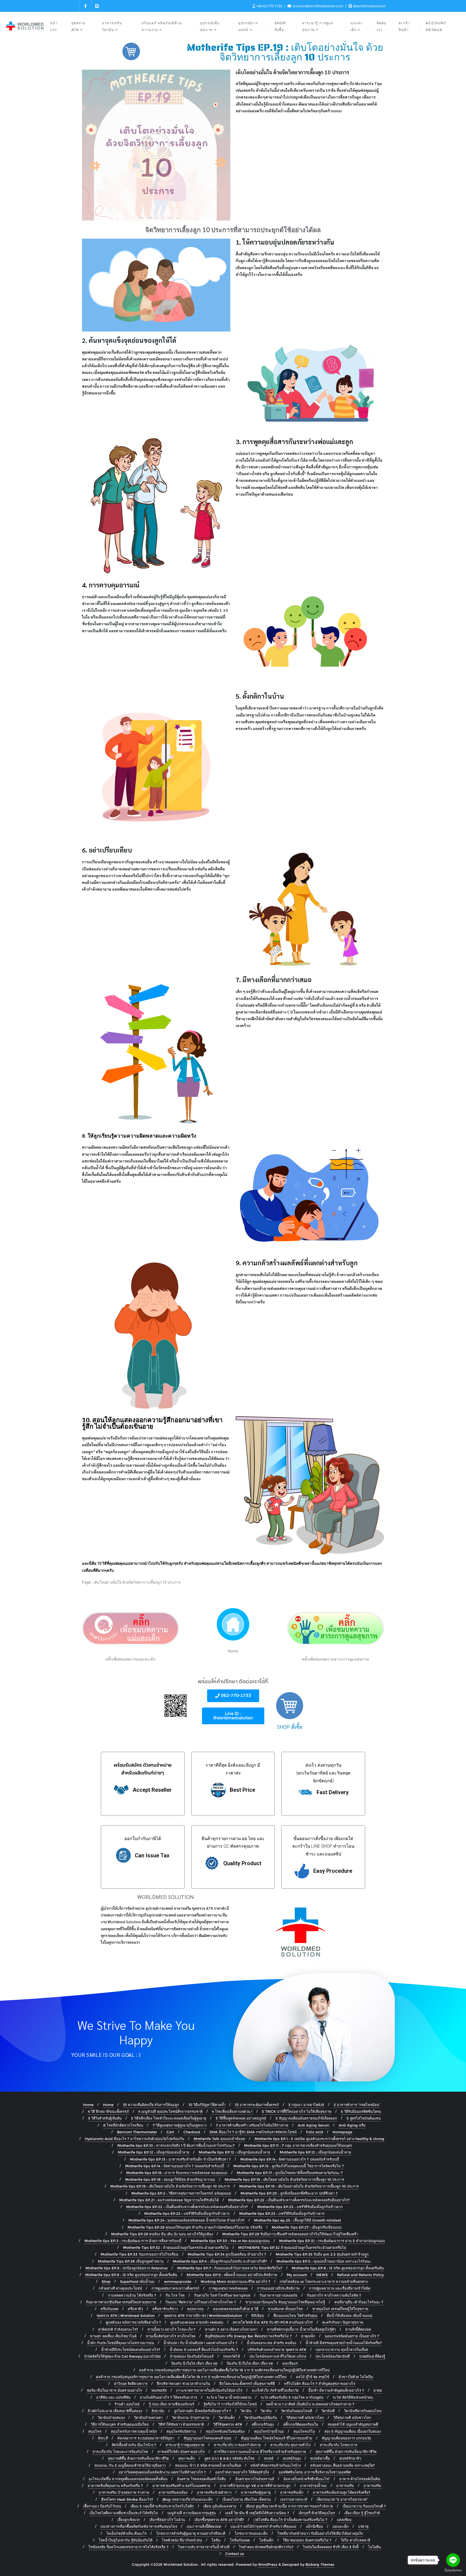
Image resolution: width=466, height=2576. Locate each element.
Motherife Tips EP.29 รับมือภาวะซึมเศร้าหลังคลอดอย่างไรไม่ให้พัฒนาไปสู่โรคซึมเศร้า (290, 2234)
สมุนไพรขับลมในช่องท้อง (225, 2431)
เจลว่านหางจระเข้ (294, 2499)
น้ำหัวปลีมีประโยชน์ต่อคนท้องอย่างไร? (131, 2349)
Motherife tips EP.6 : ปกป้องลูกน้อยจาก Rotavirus (127, 2268)
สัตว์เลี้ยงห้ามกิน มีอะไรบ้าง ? (134, 2445)
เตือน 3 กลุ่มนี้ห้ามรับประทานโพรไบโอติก (162, 2506)
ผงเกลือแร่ (290, 2363)
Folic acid (315, 2132)
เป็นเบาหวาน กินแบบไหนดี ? (364, 2506)
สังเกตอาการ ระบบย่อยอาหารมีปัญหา (146, 2438)
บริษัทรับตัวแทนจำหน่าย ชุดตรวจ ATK (277, 2349)
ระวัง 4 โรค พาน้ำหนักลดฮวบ (229, 2397)
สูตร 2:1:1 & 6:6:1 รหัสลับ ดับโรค (229, 2458)
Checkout (192, 2132)
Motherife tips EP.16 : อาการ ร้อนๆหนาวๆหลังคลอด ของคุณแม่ (177, 2173)
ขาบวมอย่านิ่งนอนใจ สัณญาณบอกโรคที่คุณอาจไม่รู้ (285, 2302)
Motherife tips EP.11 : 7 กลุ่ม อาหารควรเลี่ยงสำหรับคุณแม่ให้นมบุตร (298, 2145)
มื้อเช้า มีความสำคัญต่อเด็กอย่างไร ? (336, 2390)
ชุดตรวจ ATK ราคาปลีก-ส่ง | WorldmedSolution (203, 2315)
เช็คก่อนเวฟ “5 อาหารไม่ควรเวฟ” (342, 2499)
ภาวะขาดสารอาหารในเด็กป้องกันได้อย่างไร (209, 2390)
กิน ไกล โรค (175, 2295)
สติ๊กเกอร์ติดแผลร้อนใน (301, 2424)
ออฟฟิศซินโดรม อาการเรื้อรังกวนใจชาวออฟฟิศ (315, 2472)
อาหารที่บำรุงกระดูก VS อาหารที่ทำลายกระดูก (255, 2486)
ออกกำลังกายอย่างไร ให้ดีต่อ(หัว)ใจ (242, 2472)
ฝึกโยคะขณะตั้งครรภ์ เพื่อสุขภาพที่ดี (247, 2384)
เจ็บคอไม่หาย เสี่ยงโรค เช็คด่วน (246, 2499)
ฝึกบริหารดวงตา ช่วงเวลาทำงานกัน (184, 2384)
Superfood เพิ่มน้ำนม (137, 2281)
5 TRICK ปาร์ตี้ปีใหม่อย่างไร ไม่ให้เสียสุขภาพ (297, 2111)
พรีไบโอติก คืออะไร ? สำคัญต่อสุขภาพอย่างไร (320, 2384)
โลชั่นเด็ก (266, 2540)
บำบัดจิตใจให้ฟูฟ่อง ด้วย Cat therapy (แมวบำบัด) (122, 2356)
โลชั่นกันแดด (240, 2540)
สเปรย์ (269, 2458)
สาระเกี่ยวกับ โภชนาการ (339, 2445)
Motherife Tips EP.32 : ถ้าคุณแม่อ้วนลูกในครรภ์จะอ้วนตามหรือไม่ (176, 2247)
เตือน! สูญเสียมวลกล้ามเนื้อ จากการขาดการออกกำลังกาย (289, 2506)
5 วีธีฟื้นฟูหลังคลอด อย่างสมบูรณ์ (241, 2118)
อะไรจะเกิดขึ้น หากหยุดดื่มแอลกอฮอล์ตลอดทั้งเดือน (128, 2479)
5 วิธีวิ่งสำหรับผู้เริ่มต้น (105, 2118)
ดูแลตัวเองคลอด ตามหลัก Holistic (197, 2322)
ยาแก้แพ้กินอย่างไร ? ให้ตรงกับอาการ (169, 2397)
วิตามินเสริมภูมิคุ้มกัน (261, 2418)
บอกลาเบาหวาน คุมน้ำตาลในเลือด (342, 2349)
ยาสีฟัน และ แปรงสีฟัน (113, 2397)
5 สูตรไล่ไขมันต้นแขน (364, 2118)
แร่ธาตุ (363, 2526)
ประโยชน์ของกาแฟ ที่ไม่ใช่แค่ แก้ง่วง (278, 2356)
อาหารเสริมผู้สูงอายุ (256, 2492)
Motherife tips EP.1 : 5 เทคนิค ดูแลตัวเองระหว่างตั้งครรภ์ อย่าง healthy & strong (319, 2139)
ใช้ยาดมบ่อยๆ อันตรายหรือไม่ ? (307, 2540)
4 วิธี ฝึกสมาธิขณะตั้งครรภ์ (108, 2111)
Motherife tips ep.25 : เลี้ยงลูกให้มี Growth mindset (297, 2220)
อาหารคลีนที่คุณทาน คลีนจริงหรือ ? (115, 2486)
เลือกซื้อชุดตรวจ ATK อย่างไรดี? (219, 2520)
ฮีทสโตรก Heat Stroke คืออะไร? (127, 2499)
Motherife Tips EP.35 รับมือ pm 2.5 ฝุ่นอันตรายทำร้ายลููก (322, 2254)
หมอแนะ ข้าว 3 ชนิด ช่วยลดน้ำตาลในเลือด (208, 2465)
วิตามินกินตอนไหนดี (297, 2411)
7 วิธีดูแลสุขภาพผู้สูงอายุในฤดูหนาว (180, 2125)
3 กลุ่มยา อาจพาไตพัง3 (306, 2105)
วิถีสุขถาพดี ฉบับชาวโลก (305, 2418)
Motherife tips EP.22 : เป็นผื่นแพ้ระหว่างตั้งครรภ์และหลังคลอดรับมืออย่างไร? (289, 2200)
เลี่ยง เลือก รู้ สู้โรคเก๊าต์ (362, 2513)
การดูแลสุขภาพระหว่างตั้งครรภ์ (175, 2288)
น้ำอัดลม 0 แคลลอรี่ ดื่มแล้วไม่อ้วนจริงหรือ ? (204, 2349)
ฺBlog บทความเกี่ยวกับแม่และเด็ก (188, 2499)
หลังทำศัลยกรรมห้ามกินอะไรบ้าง (276, 2465)
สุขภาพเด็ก (187, 2458)
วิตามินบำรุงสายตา (148, 2418)
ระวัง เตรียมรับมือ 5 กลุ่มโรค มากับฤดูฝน (292, 2397)
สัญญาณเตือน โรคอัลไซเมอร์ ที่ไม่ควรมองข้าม (277, 2438)
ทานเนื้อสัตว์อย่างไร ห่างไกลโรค (171, 2336)
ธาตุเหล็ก (308, 2336)
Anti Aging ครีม (352, 2125)
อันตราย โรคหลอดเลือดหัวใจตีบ (201, 2479)
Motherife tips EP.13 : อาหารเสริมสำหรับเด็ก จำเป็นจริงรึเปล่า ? (180, 2159)
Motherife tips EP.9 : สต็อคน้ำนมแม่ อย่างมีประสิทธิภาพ (232, 2275)
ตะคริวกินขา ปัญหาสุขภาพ (343, 2322)
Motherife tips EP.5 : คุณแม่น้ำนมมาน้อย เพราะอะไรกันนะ (324, 2261)
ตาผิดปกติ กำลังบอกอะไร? (118, 2329)
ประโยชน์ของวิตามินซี (333, 2356)
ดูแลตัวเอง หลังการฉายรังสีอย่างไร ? (133, 2322)
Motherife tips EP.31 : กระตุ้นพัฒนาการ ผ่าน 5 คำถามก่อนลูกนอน (332, 2241)
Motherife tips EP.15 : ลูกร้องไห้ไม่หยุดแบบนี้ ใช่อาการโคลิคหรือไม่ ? (289, 2166)
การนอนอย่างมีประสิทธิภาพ (278, 2288)
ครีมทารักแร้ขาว (165, 2309)
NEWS (322, 2275)
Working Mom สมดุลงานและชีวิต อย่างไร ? (235, 2281)
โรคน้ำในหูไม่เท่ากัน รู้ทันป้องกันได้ (126, 2540)
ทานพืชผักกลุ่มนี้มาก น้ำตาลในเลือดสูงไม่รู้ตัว (301, 2329)
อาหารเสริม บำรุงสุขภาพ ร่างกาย (124, 2492)
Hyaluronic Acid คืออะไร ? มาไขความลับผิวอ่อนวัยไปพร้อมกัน (135, 2139)
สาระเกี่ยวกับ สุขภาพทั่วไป (290, 2445)
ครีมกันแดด (109, 2309)
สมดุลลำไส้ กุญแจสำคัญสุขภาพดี (353, 2424)
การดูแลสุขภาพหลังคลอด (228, 2288)
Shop (106, 2281)
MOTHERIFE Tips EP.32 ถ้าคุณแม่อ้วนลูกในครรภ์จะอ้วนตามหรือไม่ (292, 2247)
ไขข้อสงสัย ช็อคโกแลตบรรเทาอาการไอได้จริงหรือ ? (129, 2547)
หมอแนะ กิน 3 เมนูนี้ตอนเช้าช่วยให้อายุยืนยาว (130, 2465)
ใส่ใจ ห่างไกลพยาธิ (356, 2540)
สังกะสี (103, 2438)
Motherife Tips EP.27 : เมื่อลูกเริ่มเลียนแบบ (307, 2227)
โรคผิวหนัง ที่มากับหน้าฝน (182, 2540)
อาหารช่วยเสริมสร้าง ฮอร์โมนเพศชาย (181, 2486)
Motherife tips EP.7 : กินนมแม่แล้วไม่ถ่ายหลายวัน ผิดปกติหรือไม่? (230, 2268)
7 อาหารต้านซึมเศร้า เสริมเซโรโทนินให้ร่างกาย (252, 2125)
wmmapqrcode (178, 2281)
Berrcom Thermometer (137, 2132)
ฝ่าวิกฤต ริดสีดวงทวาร (131, 2384)
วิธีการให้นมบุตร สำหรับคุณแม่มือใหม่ (120, 2424)
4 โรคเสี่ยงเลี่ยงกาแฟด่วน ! (232, 2111)
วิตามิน (246, 2411)
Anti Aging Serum (313, 2125)
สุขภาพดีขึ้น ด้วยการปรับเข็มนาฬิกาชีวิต (346, 2452)
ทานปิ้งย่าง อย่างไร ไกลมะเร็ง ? (172, 2329)
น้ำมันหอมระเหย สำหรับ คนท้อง (271, 2343)
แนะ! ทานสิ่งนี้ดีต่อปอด (204, 2526)
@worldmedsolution (369, 6)
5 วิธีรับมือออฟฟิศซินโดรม (361, 2111)
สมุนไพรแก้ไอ (304, 2431)
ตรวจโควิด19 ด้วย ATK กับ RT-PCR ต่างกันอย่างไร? (273, 2322)
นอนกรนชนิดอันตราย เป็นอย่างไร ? (352, 2336)
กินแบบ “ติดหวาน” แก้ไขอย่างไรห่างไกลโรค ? (201, 2302)
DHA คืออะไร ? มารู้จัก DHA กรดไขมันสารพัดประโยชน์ (253, 2132)
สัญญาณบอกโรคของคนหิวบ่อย (208, 2438)
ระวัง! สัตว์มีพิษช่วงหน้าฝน (353, 2397)
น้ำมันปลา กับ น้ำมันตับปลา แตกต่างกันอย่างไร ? (200, 2343)
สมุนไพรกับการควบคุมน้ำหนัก (134, 2431)
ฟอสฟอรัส (159, 2390)
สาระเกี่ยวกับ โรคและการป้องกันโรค (120, 2452)
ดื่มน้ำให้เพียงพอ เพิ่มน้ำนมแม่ (350, 2315)
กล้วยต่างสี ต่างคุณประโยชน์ (120, 2288)
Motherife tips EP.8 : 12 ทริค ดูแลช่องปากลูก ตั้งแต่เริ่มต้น (338, 2268)
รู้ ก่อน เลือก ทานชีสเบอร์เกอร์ (172, 2404)
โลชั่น (216, 2540)
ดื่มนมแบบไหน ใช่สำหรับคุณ (295, 2315)
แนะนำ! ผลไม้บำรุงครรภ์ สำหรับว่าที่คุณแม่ (263, 2526)
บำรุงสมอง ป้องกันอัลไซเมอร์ (192, 2356)
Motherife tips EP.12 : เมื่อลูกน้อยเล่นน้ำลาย (154, 2152)
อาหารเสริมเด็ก (292, 2492)
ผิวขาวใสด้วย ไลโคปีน (356, 2377)
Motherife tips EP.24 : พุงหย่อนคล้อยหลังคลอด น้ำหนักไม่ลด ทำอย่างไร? (186, 2220)
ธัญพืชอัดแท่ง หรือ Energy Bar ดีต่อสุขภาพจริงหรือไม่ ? (248, 2336)
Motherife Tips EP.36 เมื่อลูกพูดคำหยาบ (131, 2261)
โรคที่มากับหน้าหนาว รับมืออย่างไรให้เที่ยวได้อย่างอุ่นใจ (320, 2533)
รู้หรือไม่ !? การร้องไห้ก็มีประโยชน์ (230, 2404)
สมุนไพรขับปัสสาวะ (181, 2431)
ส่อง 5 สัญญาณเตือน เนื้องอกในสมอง (353, 2431)
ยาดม (378, 2390)
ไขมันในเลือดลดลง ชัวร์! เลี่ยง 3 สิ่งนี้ (331, 2547)
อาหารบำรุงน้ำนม (313, 2486)
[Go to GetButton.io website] (453, 2570)
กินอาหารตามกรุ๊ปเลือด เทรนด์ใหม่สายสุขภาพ (121, 2302)
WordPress (268, 2564)
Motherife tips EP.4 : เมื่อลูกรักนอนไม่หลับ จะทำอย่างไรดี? (220, 2261)
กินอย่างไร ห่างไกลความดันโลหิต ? (334, 2295)
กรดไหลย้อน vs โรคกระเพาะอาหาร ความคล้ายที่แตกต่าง (324, 2281)
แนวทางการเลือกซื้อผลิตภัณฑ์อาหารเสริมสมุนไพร (139, 2526)
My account (297, 2275)
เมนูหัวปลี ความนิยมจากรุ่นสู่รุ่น (192, 2513)
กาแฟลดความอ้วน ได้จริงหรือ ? (132, 2295)
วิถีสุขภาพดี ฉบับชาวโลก (352, 2418)
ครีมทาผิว (135, 2309)
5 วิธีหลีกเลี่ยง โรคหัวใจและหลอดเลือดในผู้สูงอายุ (169, 2118)
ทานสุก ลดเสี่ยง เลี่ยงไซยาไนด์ (113, 2336)
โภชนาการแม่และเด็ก (251, 2533)
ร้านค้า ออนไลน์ (127, 2404)
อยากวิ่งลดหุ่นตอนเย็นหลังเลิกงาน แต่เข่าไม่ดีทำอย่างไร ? (162, 2472)
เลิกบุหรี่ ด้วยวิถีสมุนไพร (317, 2513)
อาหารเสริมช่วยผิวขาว (214, 2492)
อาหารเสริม (345, 2486)
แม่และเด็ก (341, 2526)
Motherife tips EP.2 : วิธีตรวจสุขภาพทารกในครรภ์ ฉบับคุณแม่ (181, 2193)
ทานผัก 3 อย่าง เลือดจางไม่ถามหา (231, 2329)
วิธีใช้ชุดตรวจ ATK (228, 2424)
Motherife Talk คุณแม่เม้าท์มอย (219, 2139)
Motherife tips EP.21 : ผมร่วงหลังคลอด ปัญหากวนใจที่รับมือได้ (169, 2200)
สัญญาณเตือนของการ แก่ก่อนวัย (346, 2438)
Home (88, 2105)
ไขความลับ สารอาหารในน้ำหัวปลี (204, 2547)
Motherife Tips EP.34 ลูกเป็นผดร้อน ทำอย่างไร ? (227, 2254)
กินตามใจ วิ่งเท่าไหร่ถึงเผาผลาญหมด (222, 2295)
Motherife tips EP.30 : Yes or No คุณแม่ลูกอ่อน (230, 2241)
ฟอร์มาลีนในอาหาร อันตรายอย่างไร (114, 2390)
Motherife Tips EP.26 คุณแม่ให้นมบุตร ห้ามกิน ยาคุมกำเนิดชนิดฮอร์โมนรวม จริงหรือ (195, 2227)
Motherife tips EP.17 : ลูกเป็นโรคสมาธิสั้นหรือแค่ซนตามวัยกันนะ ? (290, 2173)
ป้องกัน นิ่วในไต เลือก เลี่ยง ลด (194, 2363)
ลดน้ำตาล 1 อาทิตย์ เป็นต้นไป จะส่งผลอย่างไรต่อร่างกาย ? (310, 2404)
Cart (170, 2132)
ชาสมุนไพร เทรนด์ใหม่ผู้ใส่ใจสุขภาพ (340, 2309)
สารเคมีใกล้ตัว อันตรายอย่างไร (181, 2452)
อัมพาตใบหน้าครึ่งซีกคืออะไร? (307, 2479)
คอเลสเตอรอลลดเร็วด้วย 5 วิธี (236, 2309)
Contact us (235, 2554)
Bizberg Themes (320, 2564)
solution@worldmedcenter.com (318, 6)
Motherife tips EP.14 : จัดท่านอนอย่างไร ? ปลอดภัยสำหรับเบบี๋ (290, 2159)
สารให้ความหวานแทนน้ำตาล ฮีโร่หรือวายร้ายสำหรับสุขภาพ (260, 2452)
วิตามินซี (328, 2411)
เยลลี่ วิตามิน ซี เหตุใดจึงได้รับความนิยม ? (257, 2513)
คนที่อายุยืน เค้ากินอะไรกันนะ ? (359, 2302)
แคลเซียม (344, 2520)
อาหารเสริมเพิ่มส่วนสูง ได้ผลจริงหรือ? (342, 2492)
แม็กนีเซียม (314, 2526)
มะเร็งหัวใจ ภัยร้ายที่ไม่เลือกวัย (275, 2390)
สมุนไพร (95, 2431)
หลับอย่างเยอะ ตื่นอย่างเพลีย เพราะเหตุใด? (342, 2465)
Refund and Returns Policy (360, 2275)
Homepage (342, 2132)
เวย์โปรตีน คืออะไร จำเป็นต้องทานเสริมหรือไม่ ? (290, 2520)
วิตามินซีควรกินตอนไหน (363, 2411)
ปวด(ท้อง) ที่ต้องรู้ (372, 2356)
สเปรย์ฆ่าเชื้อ (320, 2458)
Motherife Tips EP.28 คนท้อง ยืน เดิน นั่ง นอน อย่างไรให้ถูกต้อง (162, 2234)
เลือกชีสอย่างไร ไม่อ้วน (167, 2520)
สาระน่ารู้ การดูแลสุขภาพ (185, 2445)
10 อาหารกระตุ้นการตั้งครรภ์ (257, 2105)
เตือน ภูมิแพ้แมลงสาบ (220, 2506)
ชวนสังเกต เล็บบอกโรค (285, 2309)
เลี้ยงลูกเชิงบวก (129, 2520)
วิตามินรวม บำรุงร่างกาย (191, 2418)
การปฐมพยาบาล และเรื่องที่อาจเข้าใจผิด (340, 2288)
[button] (156, 145)
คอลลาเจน (195, 2309)
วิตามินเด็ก (227, 2418)
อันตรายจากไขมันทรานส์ (255, 2479)
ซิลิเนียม (258, 2315)
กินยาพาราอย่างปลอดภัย (279, 2295)
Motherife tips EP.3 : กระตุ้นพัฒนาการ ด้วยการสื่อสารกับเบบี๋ (133, 2241)
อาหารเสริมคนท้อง (173, 2492)
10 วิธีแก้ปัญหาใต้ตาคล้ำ (207, 2105)
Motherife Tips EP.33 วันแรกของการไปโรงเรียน (139, 2254)
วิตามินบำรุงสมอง (111, 2418)
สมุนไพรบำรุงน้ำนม (269, 2431)
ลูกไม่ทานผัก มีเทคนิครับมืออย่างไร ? (203, 2411)
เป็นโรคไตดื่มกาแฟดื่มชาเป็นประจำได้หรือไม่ (124, 2513)
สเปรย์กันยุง (292, 2458)
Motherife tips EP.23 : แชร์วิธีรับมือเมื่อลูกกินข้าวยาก (300, 2207)
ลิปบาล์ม (158, 2411)
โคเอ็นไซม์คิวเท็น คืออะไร (126, 2533)
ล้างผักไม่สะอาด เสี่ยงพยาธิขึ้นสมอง (115, 2411)
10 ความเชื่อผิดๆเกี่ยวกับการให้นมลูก (151, 2105)
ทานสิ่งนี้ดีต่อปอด (358, 2329)
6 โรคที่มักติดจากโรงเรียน (123, 2125)
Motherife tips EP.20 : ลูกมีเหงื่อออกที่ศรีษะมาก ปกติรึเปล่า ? (289, 2193)
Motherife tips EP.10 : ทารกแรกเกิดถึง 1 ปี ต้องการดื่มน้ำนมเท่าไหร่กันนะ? (176, 2145)
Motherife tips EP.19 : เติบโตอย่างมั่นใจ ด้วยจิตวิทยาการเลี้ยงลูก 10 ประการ (284, 2179)
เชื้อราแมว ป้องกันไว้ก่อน (102, 2506)
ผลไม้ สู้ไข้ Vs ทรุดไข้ (313, 2377)
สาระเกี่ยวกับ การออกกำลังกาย (237, 2445)
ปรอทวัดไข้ (232, 2356)
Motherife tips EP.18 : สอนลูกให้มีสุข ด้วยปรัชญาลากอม (170, 2179)
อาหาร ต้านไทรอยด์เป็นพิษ (360, 2479)
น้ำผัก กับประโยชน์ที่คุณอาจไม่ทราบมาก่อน (121, 2343)
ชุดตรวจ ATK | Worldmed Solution (126, 2315)
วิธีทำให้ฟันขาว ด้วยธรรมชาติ (181, 2424)
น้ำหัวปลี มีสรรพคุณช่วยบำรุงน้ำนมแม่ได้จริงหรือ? (344, 2343)
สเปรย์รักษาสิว (350, 2458)
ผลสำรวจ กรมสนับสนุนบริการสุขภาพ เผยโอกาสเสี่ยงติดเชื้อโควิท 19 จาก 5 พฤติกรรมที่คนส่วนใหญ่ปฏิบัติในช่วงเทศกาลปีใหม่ (234, 2370)
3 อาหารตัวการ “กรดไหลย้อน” (357, 2105)
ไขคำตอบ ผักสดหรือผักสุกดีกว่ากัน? (266, 2547)
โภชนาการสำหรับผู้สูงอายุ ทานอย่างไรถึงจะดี (191, 2533)
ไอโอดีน (374, 2547)
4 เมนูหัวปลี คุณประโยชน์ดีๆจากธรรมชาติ (170, 2111)
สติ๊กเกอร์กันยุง (263, 2424)
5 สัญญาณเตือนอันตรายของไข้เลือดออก (306, 2118)
